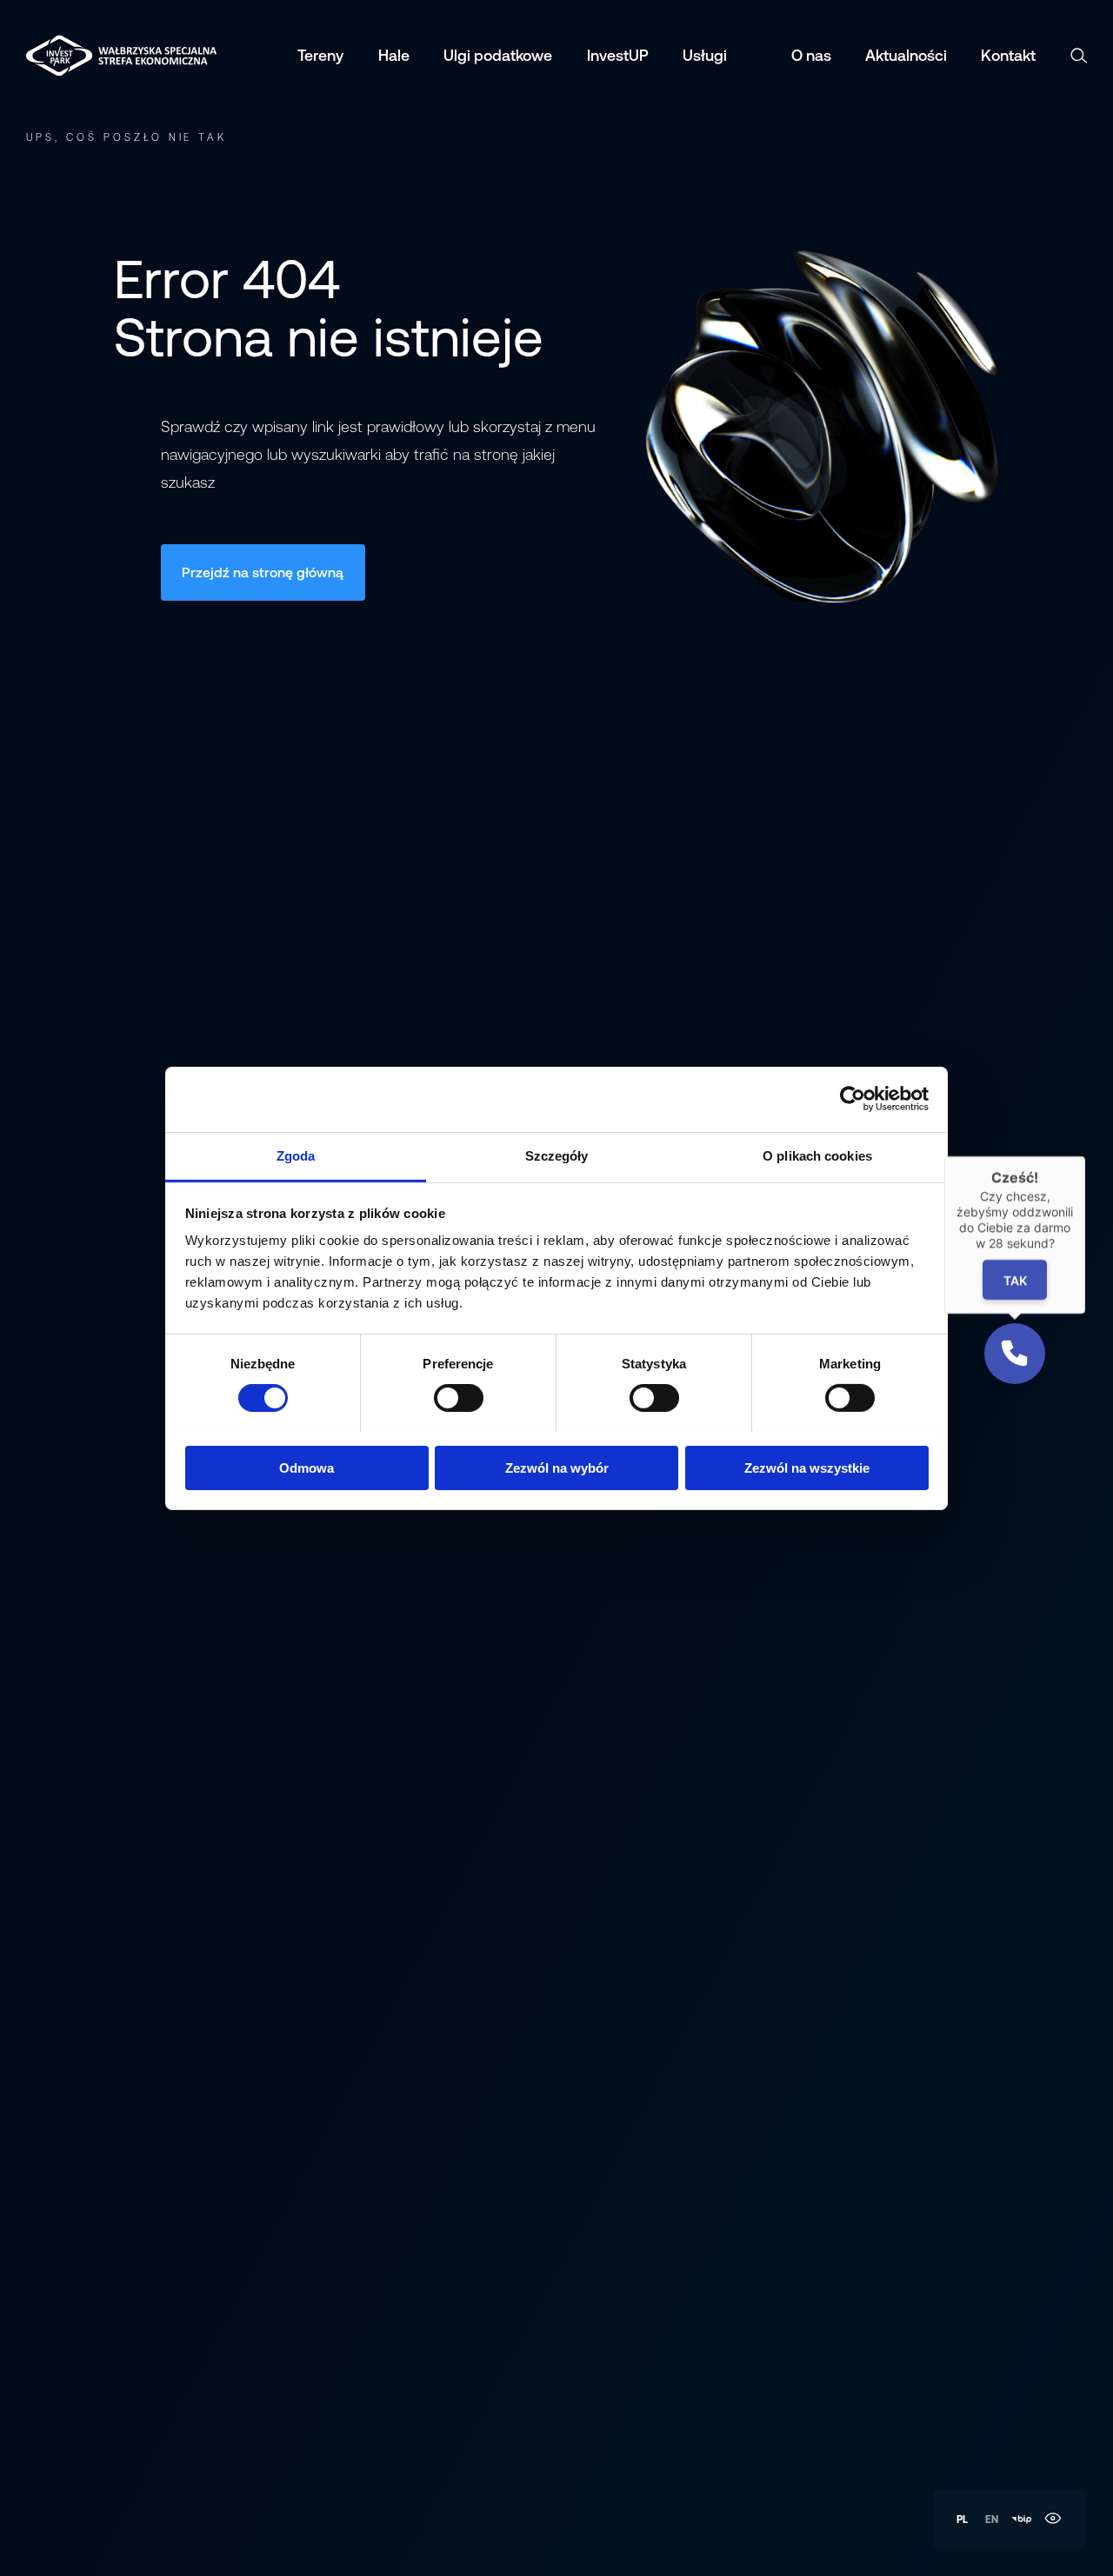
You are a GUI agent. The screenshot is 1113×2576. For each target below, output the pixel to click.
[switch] (459, 1398)
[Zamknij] (1085, 1156)
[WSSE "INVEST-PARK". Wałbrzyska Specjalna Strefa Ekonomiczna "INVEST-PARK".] (70, 56)
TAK (1014, 1280)
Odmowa (307, 1467)
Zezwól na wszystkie (807, 1467)
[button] (1015, 1354)
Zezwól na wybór (557, 1467)
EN (992, 2519)
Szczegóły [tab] (557, 1155)
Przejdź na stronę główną (263, 572)
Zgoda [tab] (296, 1155)
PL (962, 2519)
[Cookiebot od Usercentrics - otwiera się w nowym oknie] (853, 1099)
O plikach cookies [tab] (817, 1155)
